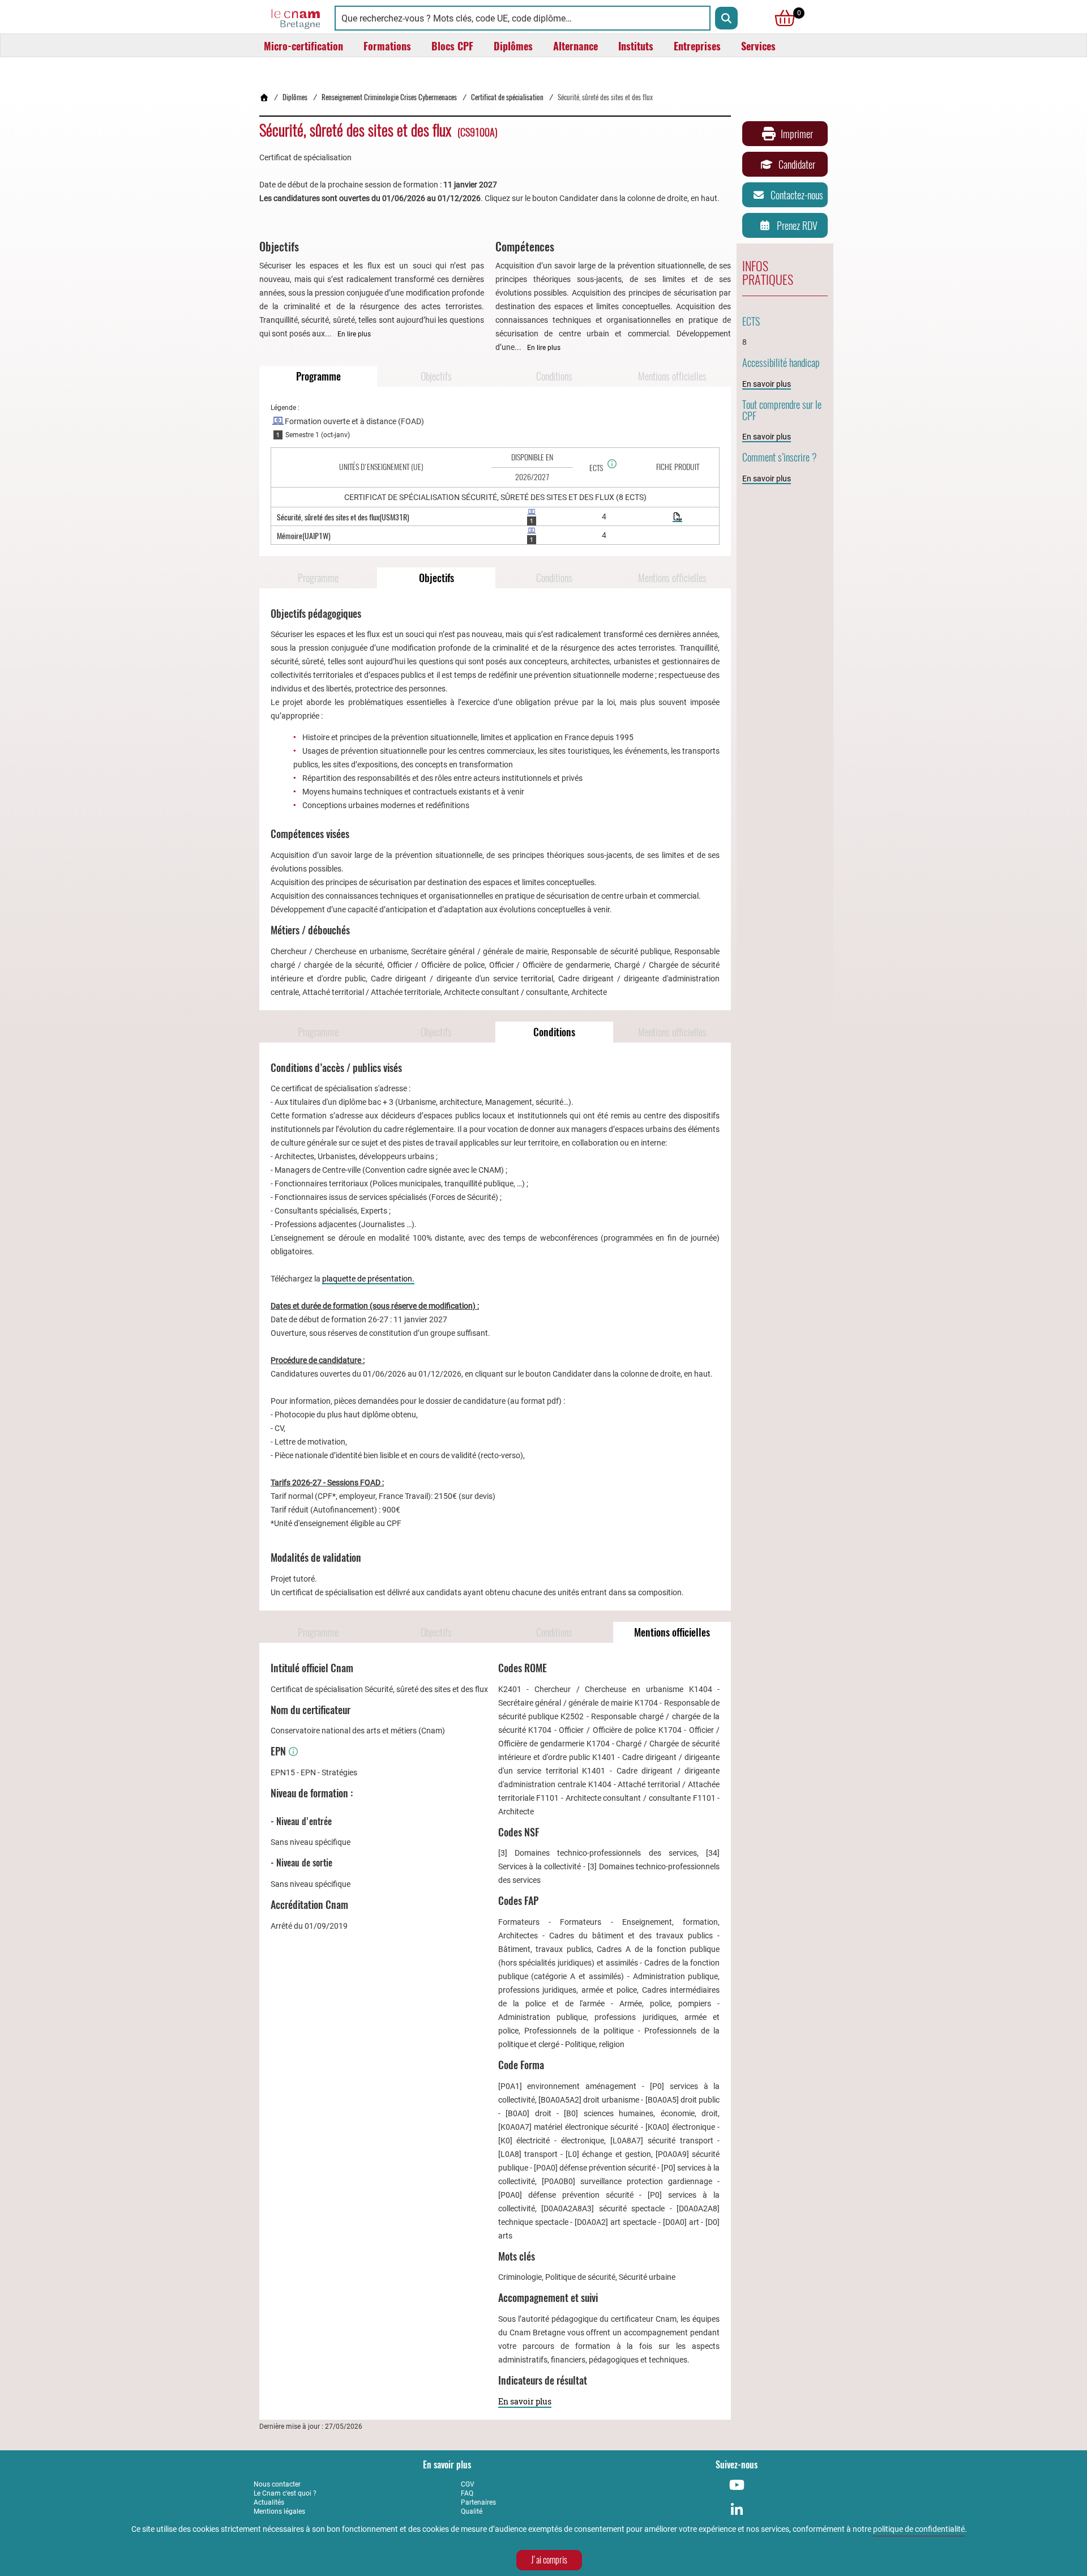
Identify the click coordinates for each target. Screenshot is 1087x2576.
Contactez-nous (797, 195)
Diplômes (295, 97)
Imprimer (797, 134)
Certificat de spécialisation (507, 97)
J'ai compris (549, 2560)
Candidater (797, 165)
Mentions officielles (672, 376)
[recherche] (726, 18)
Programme (318, 376)
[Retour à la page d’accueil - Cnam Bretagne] (264, 97)
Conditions (554, 376)
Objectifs (436, 376)
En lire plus (354, 334)
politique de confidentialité (919, 2529)
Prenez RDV (797, 226)
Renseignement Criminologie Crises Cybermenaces (389, 97)
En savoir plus (525, 2401)
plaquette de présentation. (368, 1279)
